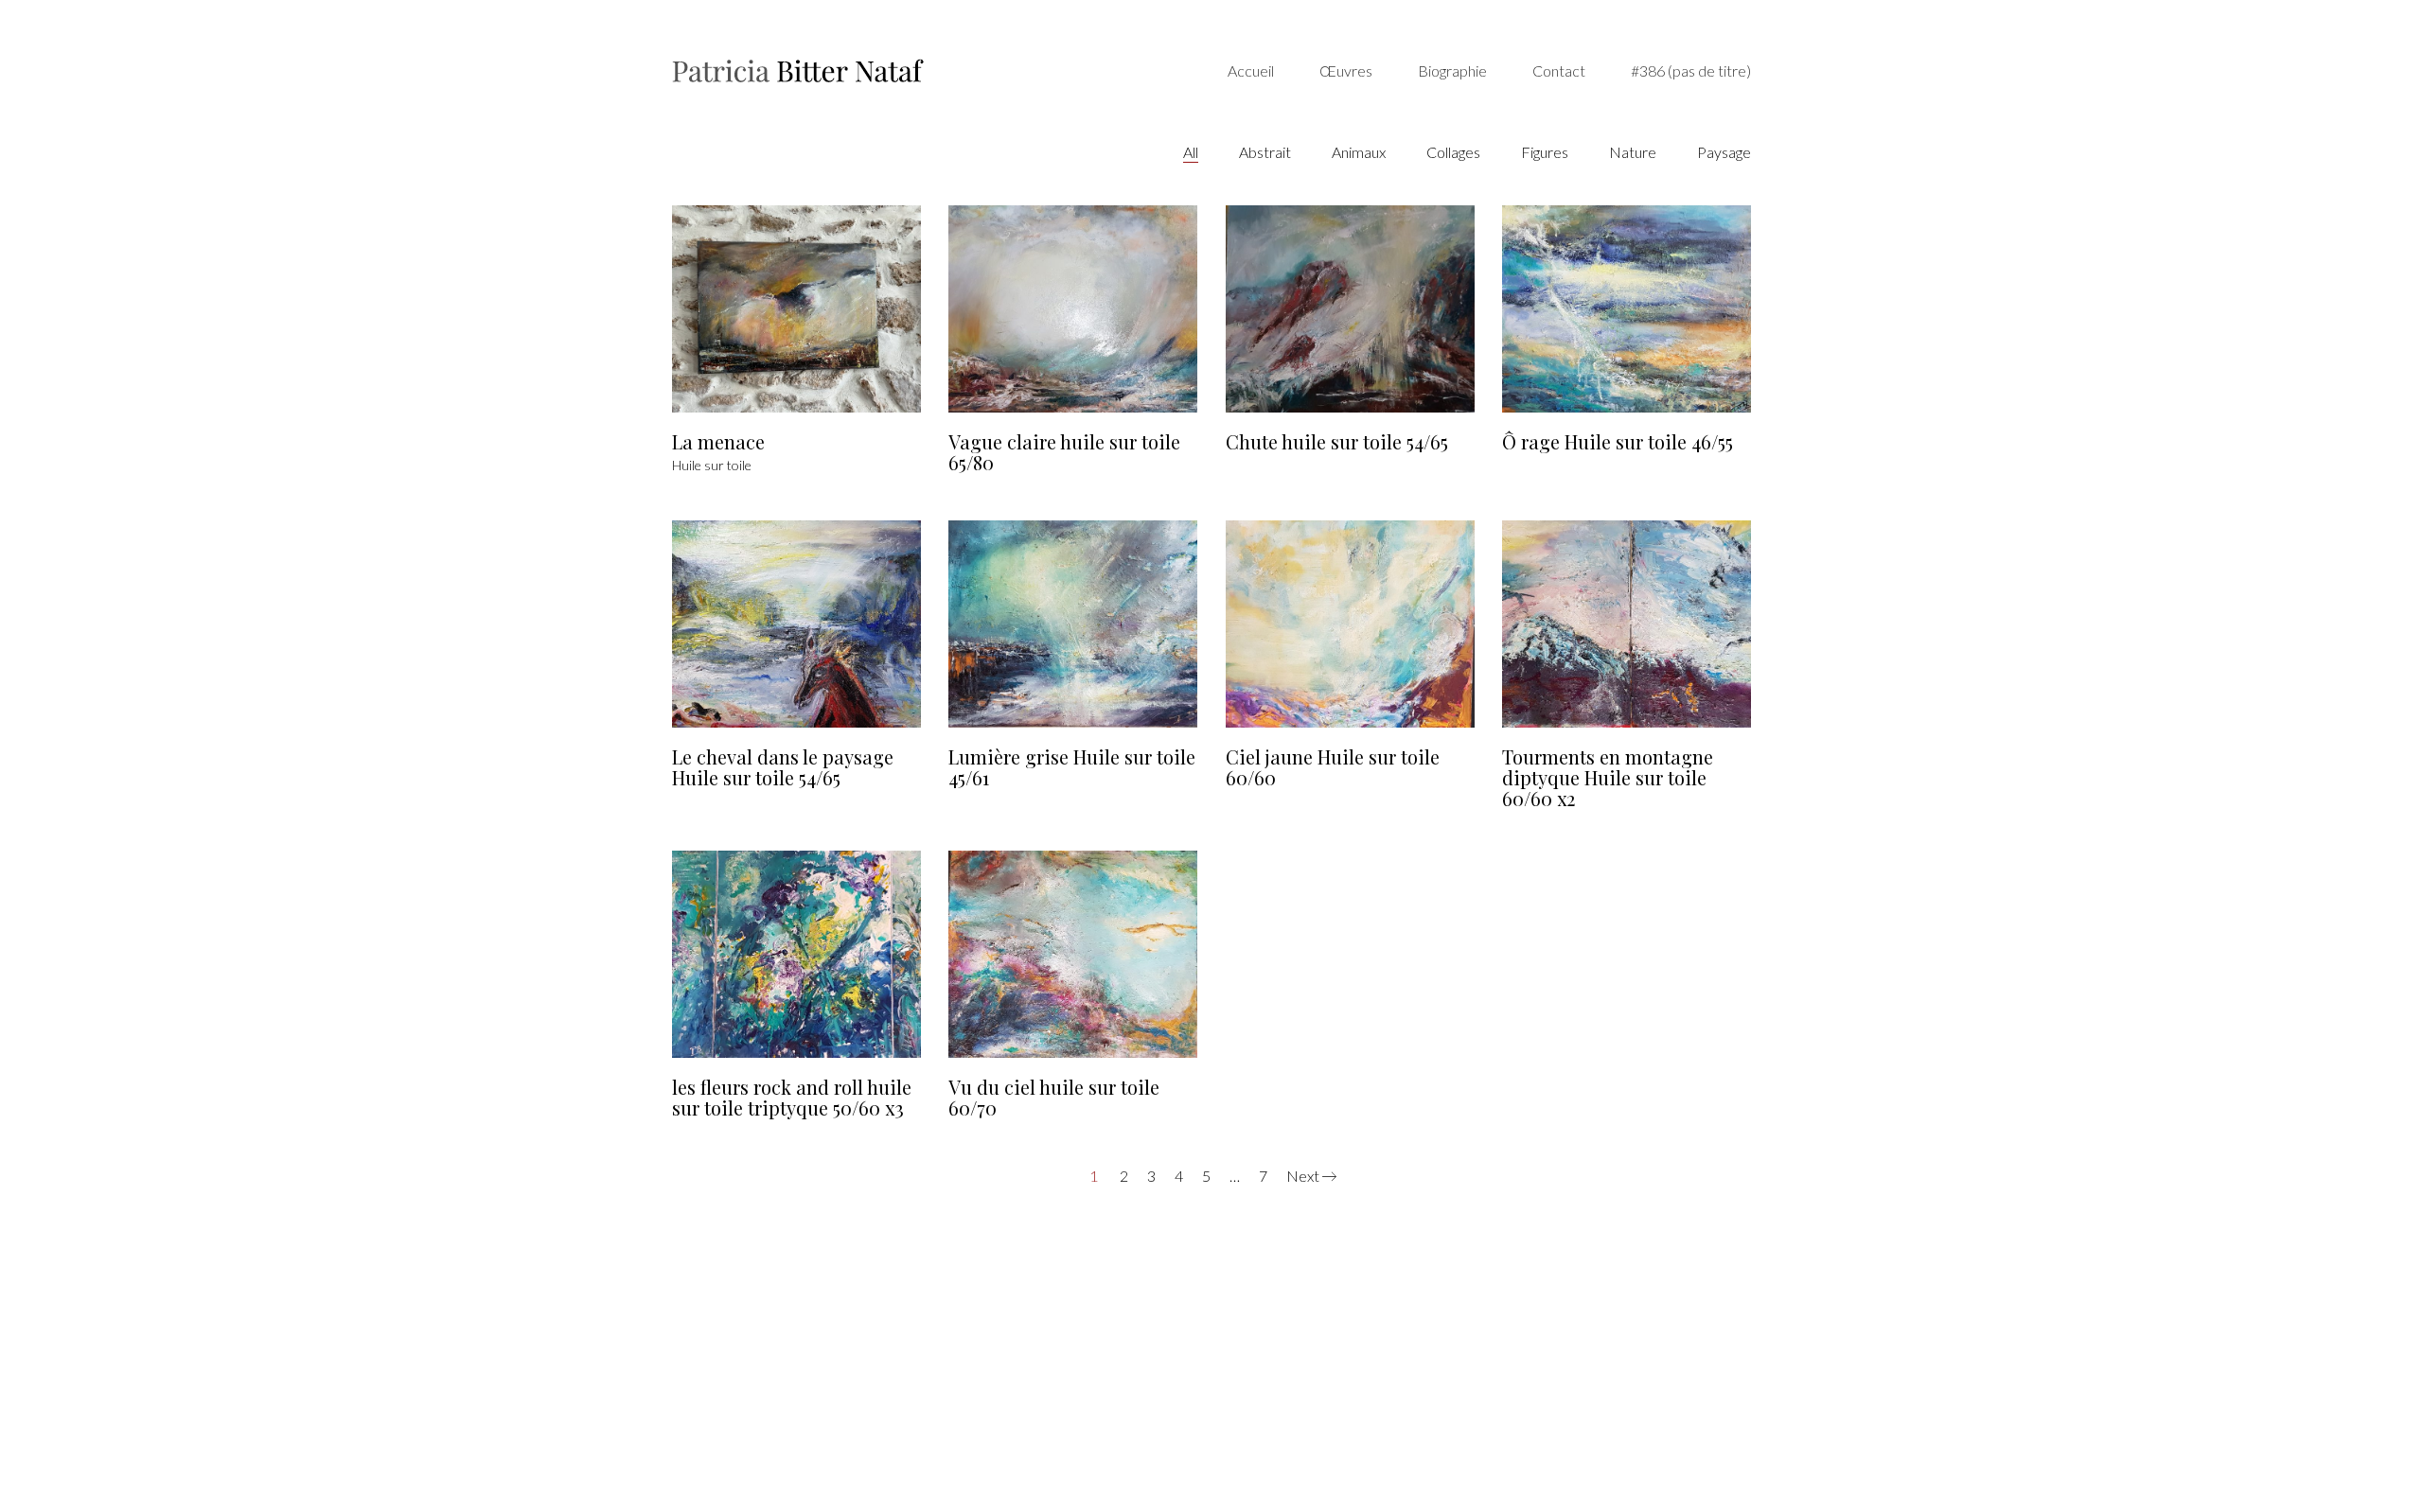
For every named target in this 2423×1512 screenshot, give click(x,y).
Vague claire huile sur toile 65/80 (1064, 452)
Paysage (1724, 152)
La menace (718, 442)
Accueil (1251, 70)
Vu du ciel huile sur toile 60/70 (1054, 1098)
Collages (1453, 152)
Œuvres (1346, 70)
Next (1304, 1176)
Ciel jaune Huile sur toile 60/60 (1333, 767)
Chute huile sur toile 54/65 (1337, 442)
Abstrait (1265, 152)
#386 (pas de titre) (1691, 70)
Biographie (1452, 70)
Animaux (1359, 152)
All (1191, 152)
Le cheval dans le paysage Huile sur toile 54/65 (783, 767)
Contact (1559, 70)
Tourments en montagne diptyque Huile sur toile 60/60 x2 (1608, 778)
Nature (1633, 152)
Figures (1545, 152)
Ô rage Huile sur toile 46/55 (1618, 442)
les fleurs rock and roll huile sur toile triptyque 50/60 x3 (792, 1098)
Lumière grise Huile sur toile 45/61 (1072, 767)
